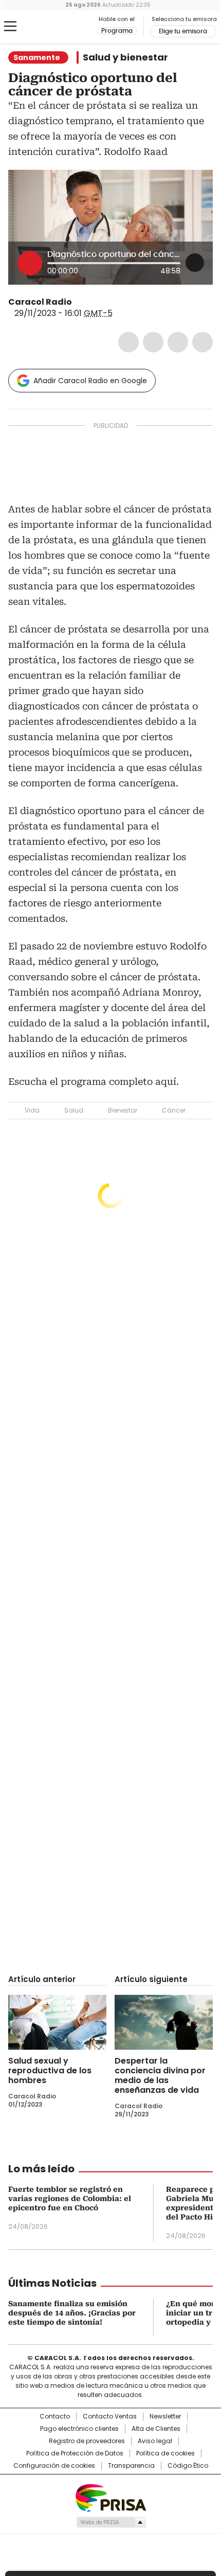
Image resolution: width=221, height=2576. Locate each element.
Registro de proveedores (87, 2441)
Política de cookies (165, 2453)
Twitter (153, 342)
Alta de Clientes (156, 2429)
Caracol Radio (51, 27)
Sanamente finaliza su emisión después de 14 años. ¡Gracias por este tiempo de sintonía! (72, 2313)
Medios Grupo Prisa (111, 2522)
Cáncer (174, 1110)
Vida (32, 1110)
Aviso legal (155, 2441)
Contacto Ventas (110, 2416)
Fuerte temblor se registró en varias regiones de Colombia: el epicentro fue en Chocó (70, 2198)
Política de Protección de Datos (75, 2453)
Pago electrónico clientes (79, 2429)
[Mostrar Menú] (10, 26)
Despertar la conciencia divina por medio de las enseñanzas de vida (160, 2075)
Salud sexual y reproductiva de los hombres (50, 2070)
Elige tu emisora (183, 31)
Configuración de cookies (54, 2466)
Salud (74, 1110)
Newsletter (165, 2416)
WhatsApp (202, 342)
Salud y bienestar (125, 57)
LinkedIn (178, 342)
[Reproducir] (30, 263)
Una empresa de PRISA (110, 2497)
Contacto (55, 2416)
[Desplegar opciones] (195, 263)
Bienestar (123, 1110)
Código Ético (188, 2466)
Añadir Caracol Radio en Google (90, 381)
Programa (117, 31)
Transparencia (131, 2466)
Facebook (128, 342)
